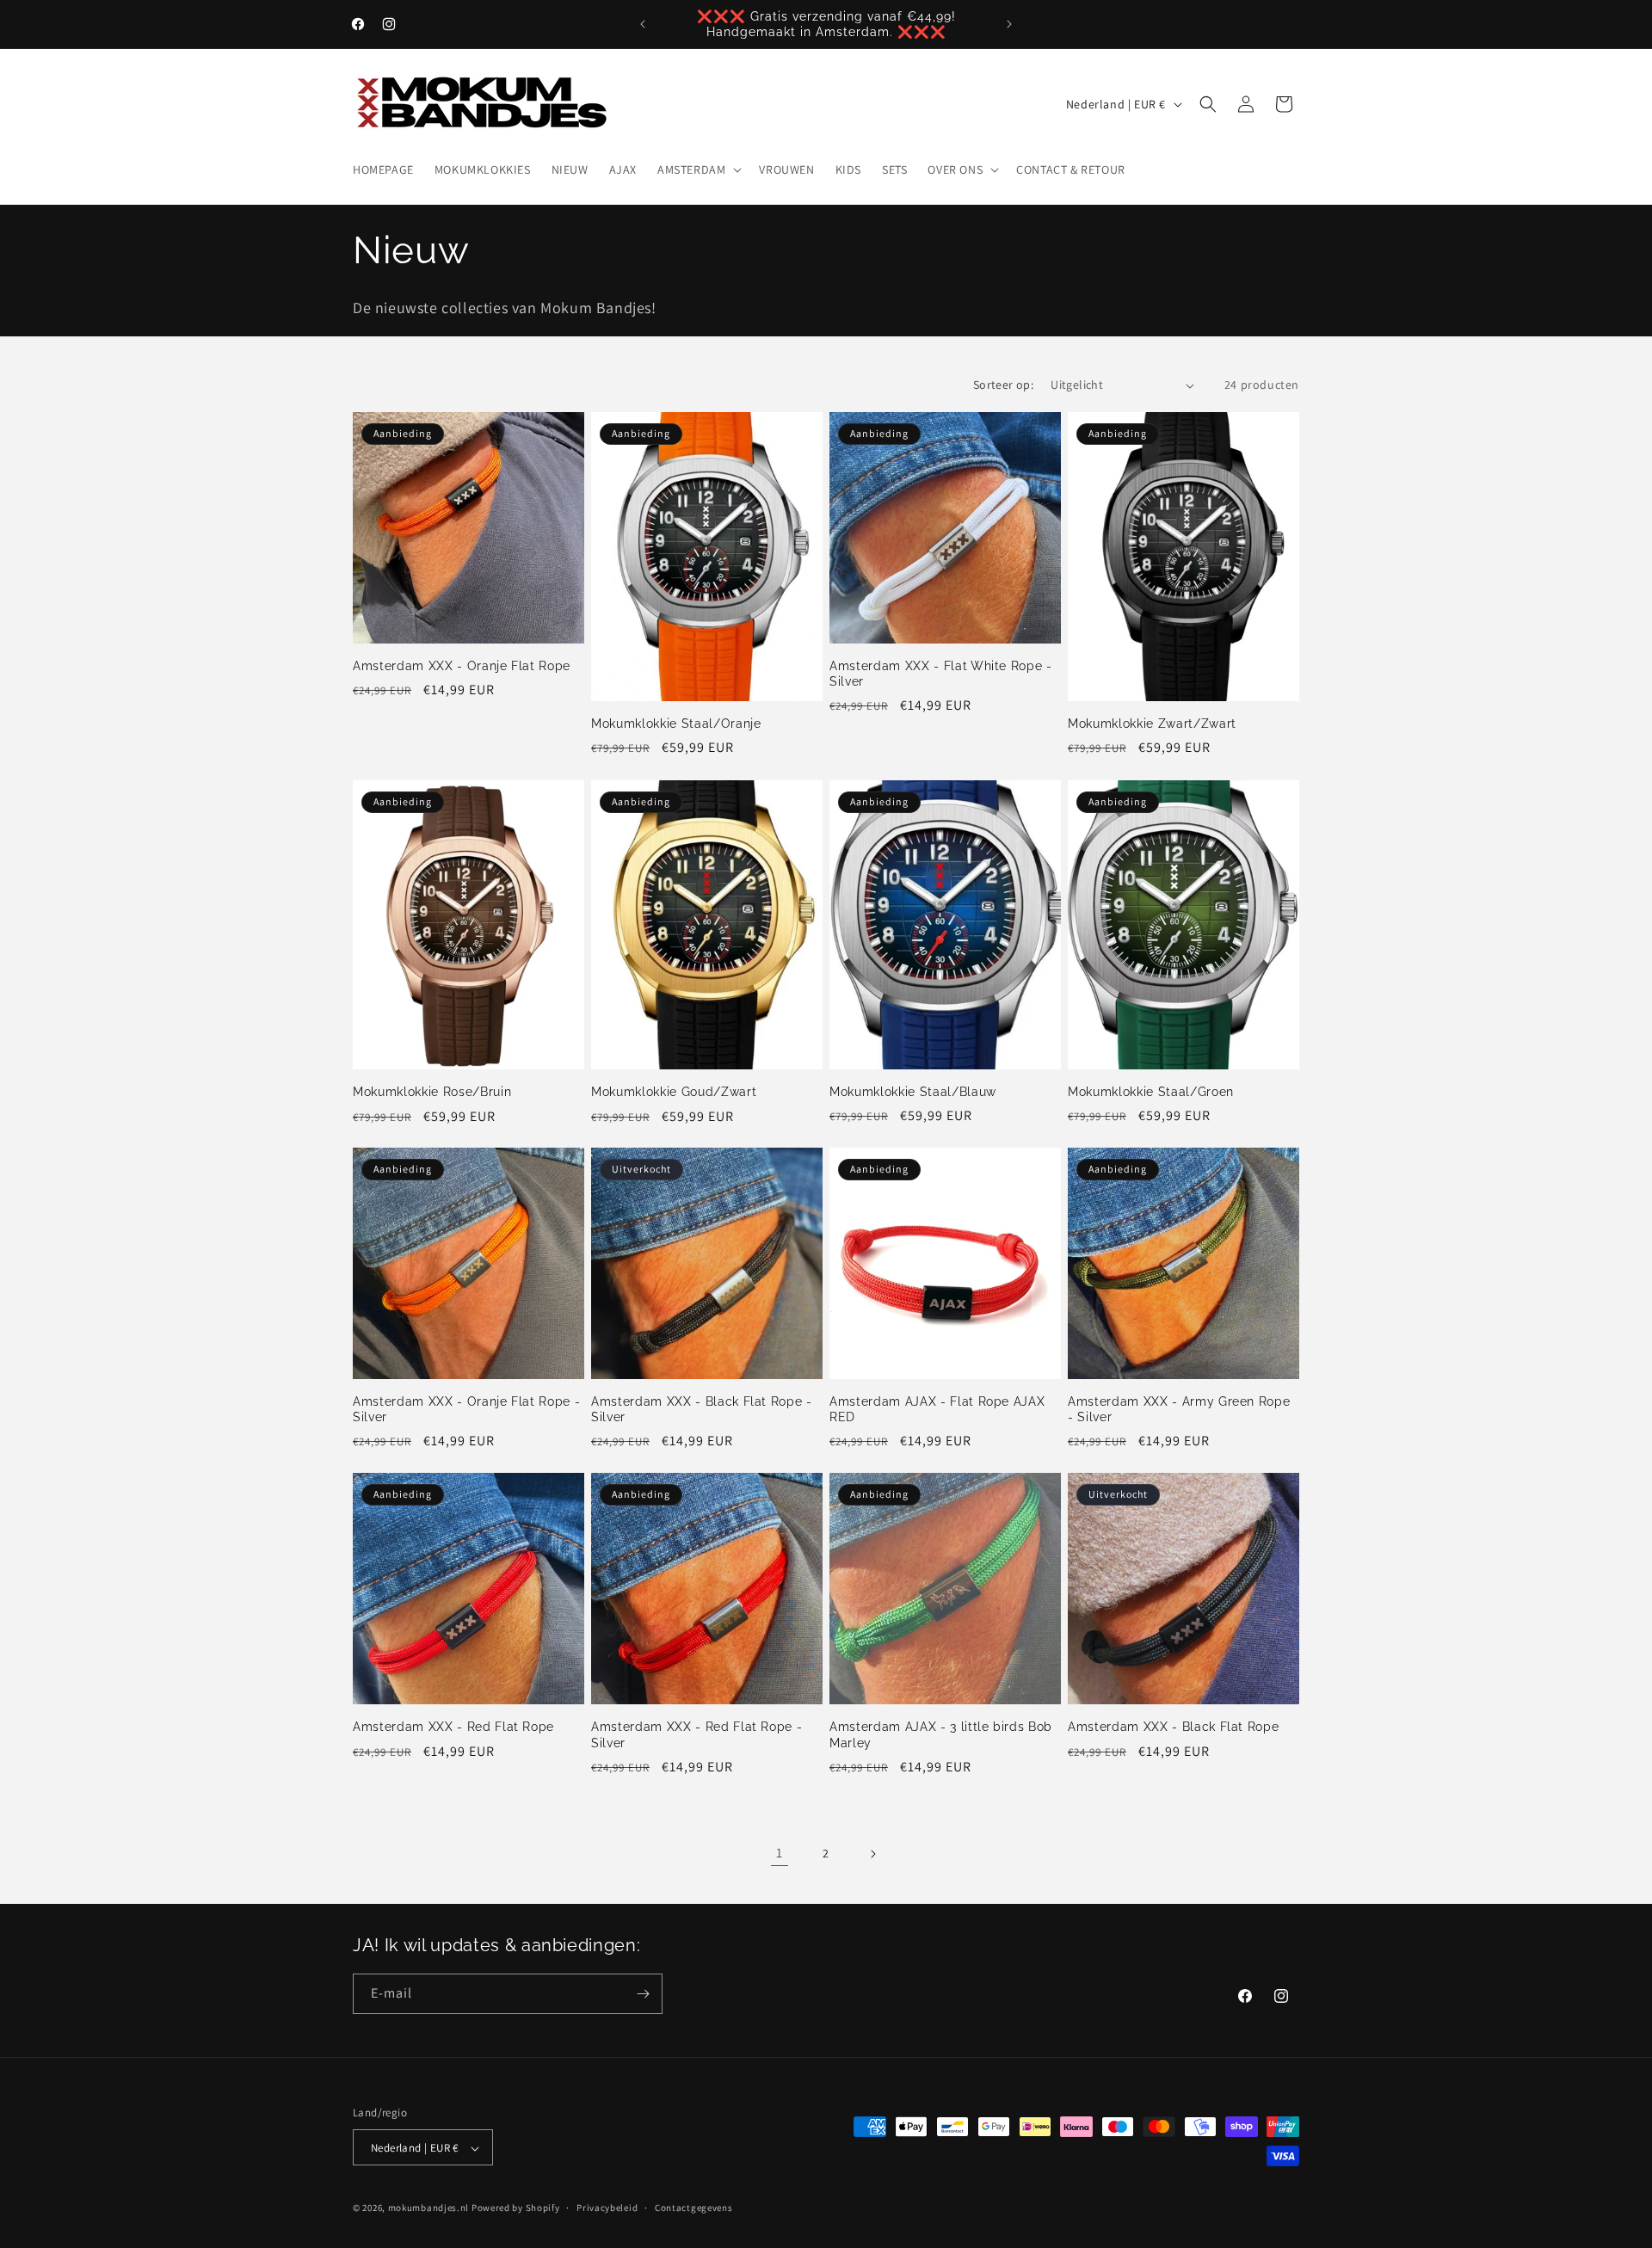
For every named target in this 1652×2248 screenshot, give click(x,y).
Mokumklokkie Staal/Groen (1151, 1092)
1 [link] (780, 1853)
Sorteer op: (1003, 385)
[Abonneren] (643, 1994)
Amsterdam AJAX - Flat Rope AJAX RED (937, 1409)
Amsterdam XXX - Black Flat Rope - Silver (702, 1409)
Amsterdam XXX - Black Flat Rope (1173, 1727)
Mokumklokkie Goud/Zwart (674, 1092)
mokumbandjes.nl (429, 2208)
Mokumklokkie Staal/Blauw (913, 1092)
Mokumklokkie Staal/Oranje (676, 724)
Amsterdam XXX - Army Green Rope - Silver (1179, 1409)
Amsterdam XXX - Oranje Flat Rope (462, 666)
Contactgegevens (694, 2208)
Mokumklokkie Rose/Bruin (432, 1092)
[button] (698, 169)
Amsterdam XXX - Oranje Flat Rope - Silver (466, 1409)
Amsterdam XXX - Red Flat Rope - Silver (697, 1734)
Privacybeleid (607, 2208)
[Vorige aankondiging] (643, 24)
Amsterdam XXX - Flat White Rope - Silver (941, 674)
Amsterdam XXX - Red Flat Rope (453, 1727)
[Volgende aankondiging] (1009, 24)
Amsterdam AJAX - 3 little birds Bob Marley (941, 1734)
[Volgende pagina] (872, 1854)
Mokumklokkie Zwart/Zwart (1152, 724)
